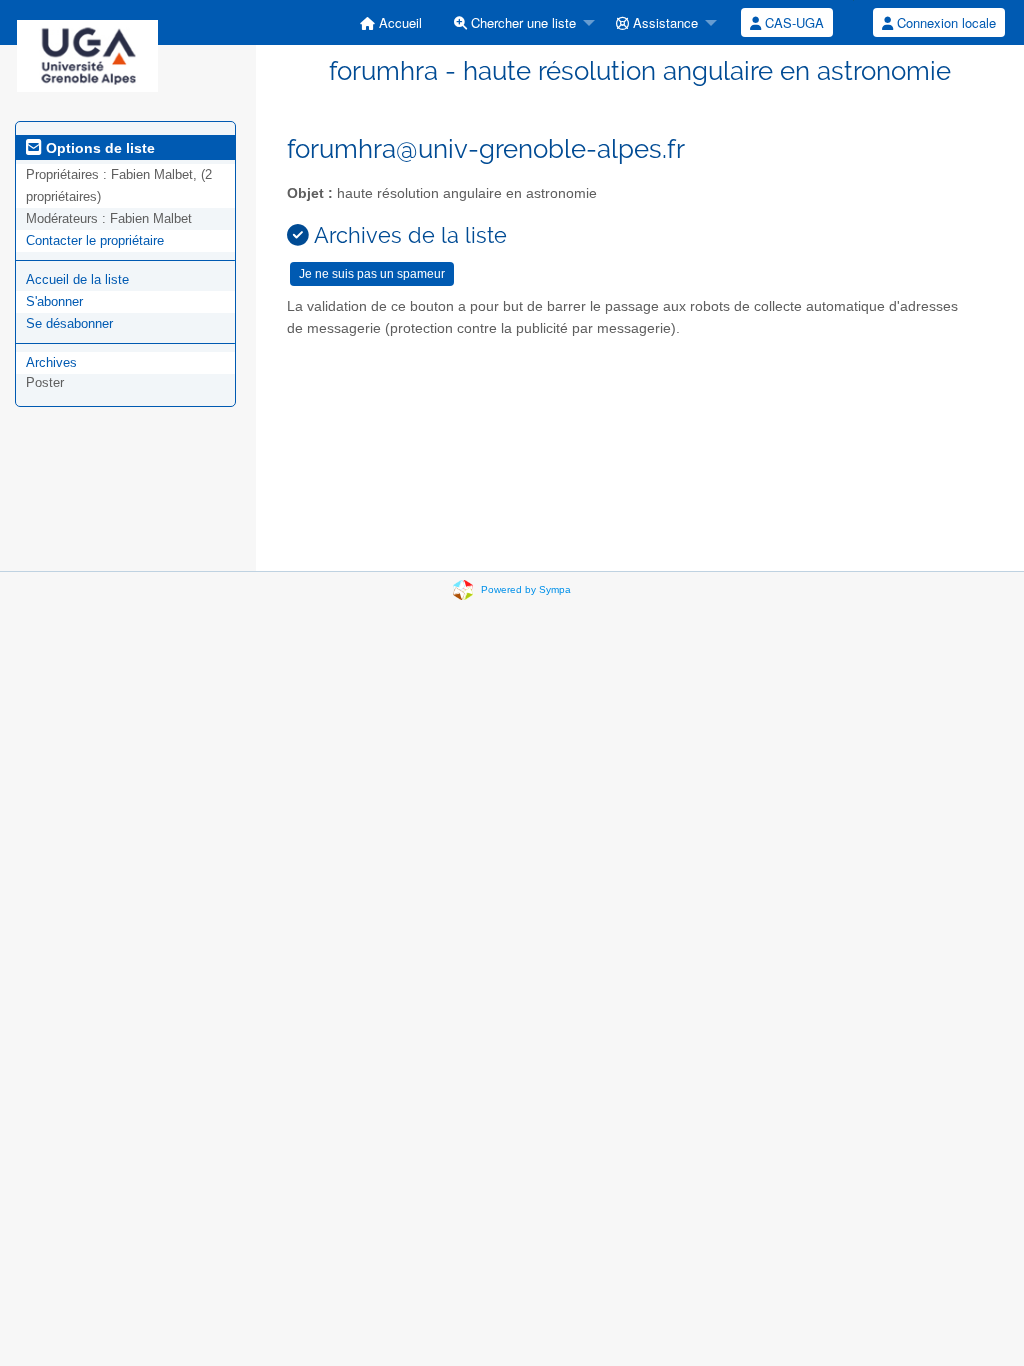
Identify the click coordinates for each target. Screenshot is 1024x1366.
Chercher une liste (521, 22)
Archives (51, 362)
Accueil (398, 22)
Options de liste (98, 148)
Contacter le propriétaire (95, 240)
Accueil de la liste (77, 279)
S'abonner (54, 301)
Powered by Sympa (526, 589)
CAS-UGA (792, 22)
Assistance (663, 22)
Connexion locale (944, 22)
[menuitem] (391, 22)
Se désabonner (69, 323)
